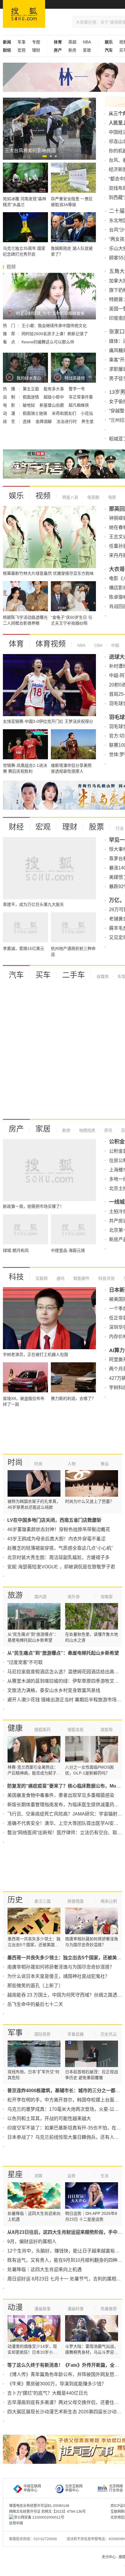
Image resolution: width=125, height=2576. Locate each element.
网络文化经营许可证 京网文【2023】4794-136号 (47, 2512)
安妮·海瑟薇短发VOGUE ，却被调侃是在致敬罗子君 (61, 1567)
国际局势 (42, 2034)
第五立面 (31, 389)
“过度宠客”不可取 (25, 1662)
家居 (87, 50)
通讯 (60, 1278)
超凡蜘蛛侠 (79, 405)
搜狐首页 (24, 14)
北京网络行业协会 (116, 2488)
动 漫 (10, 413)
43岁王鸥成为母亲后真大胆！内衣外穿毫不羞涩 (56, 1539)
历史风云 (109, 2034)
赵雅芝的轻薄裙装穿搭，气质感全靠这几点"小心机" (60, 1548)
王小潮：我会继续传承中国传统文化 (54, 326)
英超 (72, 42)
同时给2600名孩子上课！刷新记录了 (55, 334)
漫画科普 (76, 2309)
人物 (72, 1464)
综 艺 (10, 421)
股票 (97, 827)
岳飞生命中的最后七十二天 (35, 2004)
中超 (115, 645)
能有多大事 (54, 389)
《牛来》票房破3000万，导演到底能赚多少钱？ (57, 2384)
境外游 (74, 1597)
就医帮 (107, 1730)
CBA (98, 645)
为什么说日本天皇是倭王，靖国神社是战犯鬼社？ (58, 1976)
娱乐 (16, 496)
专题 (36, 42)
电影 (112, 497)
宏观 (22, 50)
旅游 (15, 1595)
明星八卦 (70, 497)
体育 (16, 644)
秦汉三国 (42, 1901)
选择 (27, 421)
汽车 (16, 975)
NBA (87, 42)
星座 (15, 2174)
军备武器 (76, 2034)
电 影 (10, 405)
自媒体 (103, 976)
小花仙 (87, 413)
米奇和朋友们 (65, 413)
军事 (22, 42)
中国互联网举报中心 (32, 2488)
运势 (72, 2176)
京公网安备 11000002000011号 (39, 2517)
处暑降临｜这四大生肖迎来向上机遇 (44, 2270)
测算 (38, 2176)
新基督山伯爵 (52, 405)
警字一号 (77, 389)
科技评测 (106, 1278)
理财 (36, 50)
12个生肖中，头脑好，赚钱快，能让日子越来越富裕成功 (66, 2251)
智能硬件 (81, 1278)
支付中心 (109, 2557)
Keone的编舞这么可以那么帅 (48, 342)
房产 (16, 1129)
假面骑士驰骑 (35, 413)
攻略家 (107, 1597)
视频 (43, 496)
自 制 (10, 397)
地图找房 (87, 1130)
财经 (16, 827)
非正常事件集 (81, 397)
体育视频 (51, 644)
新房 (72, 50)
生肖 (105, 2176)
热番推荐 (109, 2309)
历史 (15, 1900)
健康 (15, 1728)
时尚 (15, 1462)
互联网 (42, 1278)
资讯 (108, 1130)
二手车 (74, 975)
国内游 (40, 1597)
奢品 (105, 1464)
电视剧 (93, 497)
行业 (120, 828)
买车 (43, 975)
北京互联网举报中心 (74, 2488)
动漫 (15, 2307)
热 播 (10, 389)
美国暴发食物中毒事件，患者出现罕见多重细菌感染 (61, 1795)
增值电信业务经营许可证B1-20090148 (39, 2506)
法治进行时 (67, 421)
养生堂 (87, 421)
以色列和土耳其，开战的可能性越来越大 (49, 2119)
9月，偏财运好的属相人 (32, 2242)
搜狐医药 (42, 1730)
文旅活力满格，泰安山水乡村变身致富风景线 (54, 1690)
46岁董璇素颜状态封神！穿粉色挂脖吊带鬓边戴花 (59, 1529)
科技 (16, 1277)
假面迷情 (31, 397)
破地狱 (29, 405)
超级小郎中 (54, 397)
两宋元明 (109, 1901)
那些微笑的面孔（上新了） (35, 1986)
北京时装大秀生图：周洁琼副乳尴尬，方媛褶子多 (58, 1557)
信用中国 (16, 2523)
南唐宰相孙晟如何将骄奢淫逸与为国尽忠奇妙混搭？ (61, 1967)
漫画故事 (42, 2309)
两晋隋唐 (76, 1901)
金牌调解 (44, 421)
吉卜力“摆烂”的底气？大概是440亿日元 (48, 2393)
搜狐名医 (76, 1730)
